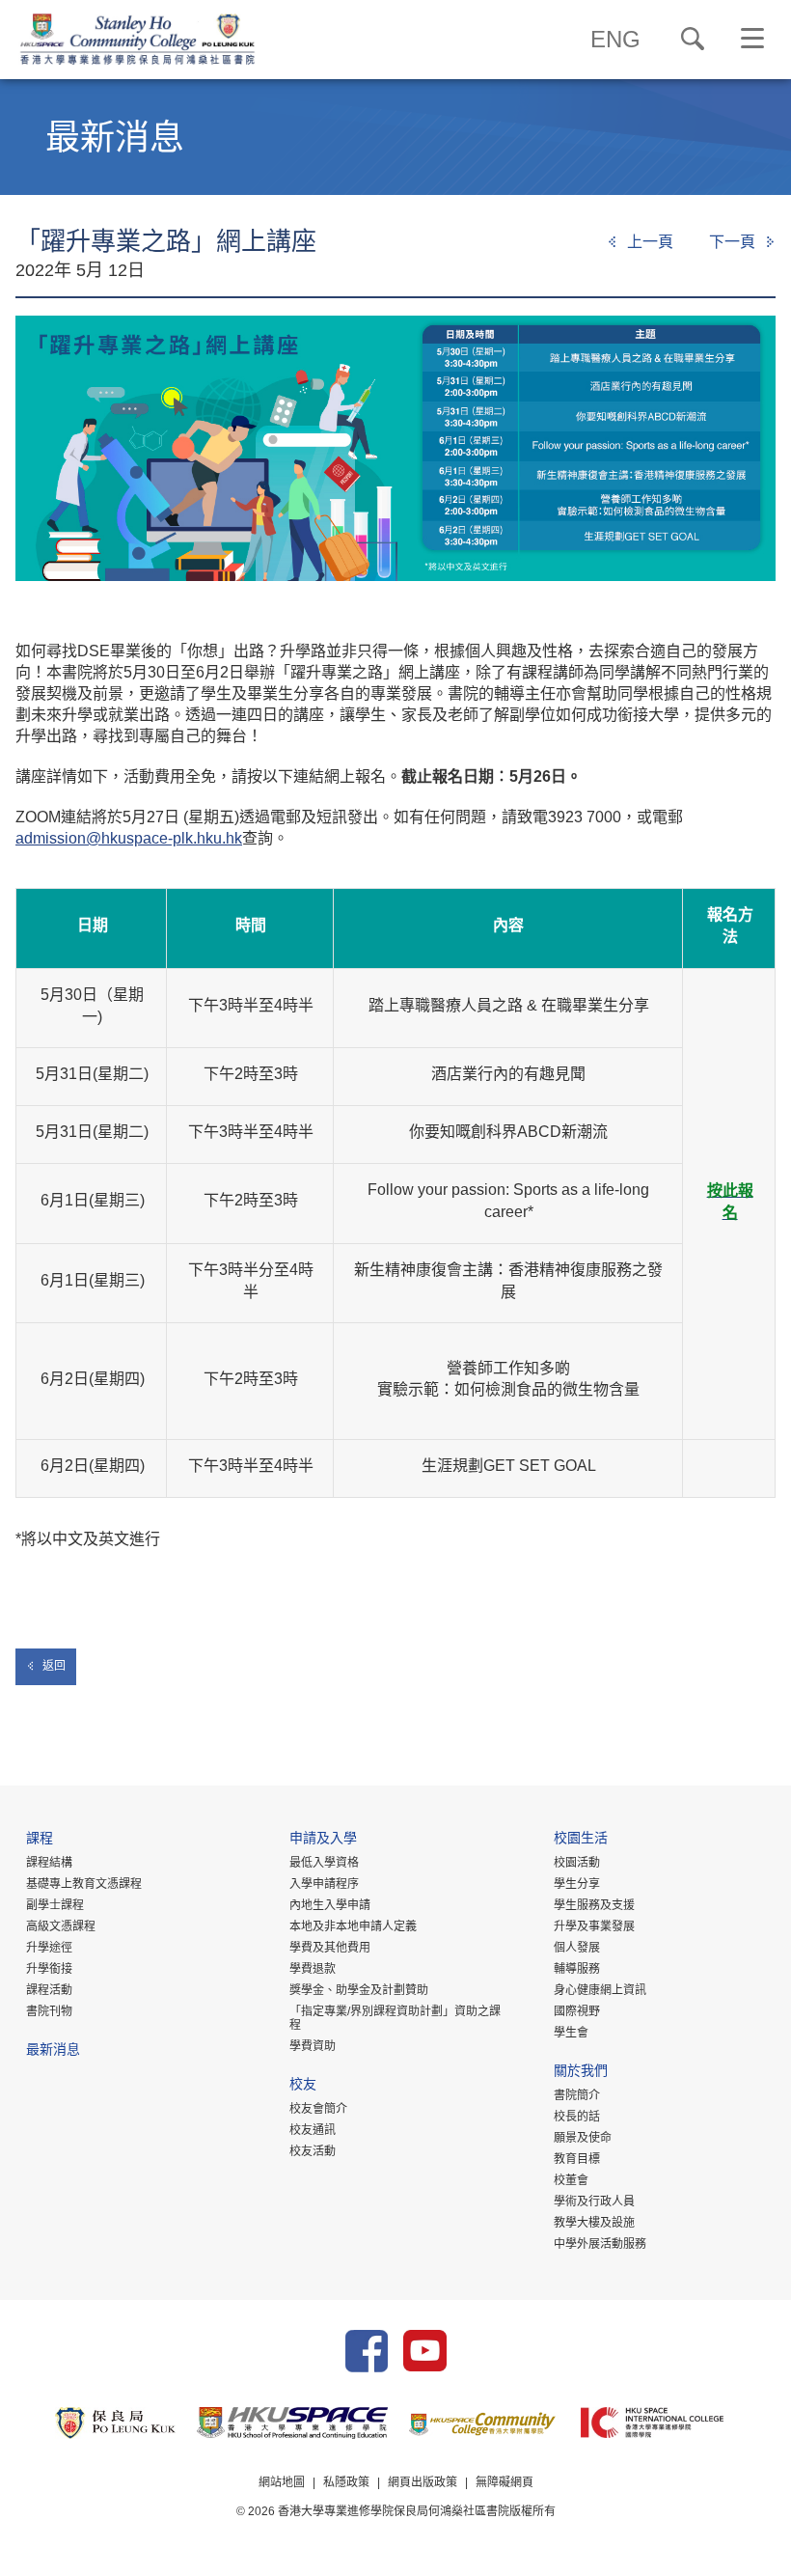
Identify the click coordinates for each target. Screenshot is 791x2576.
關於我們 (581, 2073)
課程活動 (49, 1990)
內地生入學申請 (330, 1905)
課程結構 (49, 1863)
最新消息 (53, 2051)
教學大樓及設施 (594, 2223)
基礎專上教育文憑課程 (84, 1884)
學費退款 (313, 1969)
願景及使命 (583, 2138)
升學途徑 (49, 1948)
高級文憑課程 (61, 1926)
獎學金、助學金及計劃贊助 (359, 1990)
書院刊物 (49, 2011)
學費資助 (313, 2046)
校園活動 (577, 1863)
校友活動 (313, 2151)
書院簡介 (577, 2095)
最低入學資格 (324, 1863)
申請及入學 (323, 1840)
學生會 (571, 2033)
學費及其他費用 (330, 1948)
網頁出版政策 (423, 2482)
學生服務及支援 (594, 1905)
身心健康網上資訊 (600, 1990)
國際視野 (577, 2011)
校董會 (571, 2180)
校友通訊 (313, 2130)
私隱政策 (346, 2482)
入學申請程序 (324, 1884)
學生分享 (577, 1884)
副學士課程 (55, 1905)
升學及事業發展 (594, 1926)
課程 (40, 1840)
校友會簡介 (318, 2109)
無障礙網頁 (505, 2482)
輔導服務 (577, 1969)
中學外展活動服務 (600, 2244)
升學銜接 (49, 1969)
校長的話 (577, 2117)
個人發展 (577, 1948)
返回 (54, 1666)
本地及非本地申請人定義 (353, 1926)
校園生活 (581, 1840)
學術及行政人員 (594, 2202)
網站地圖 (282, 2482)
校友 (303, 2086)
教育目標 (577, 2159)
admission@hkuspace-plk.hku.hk (129, 838)
